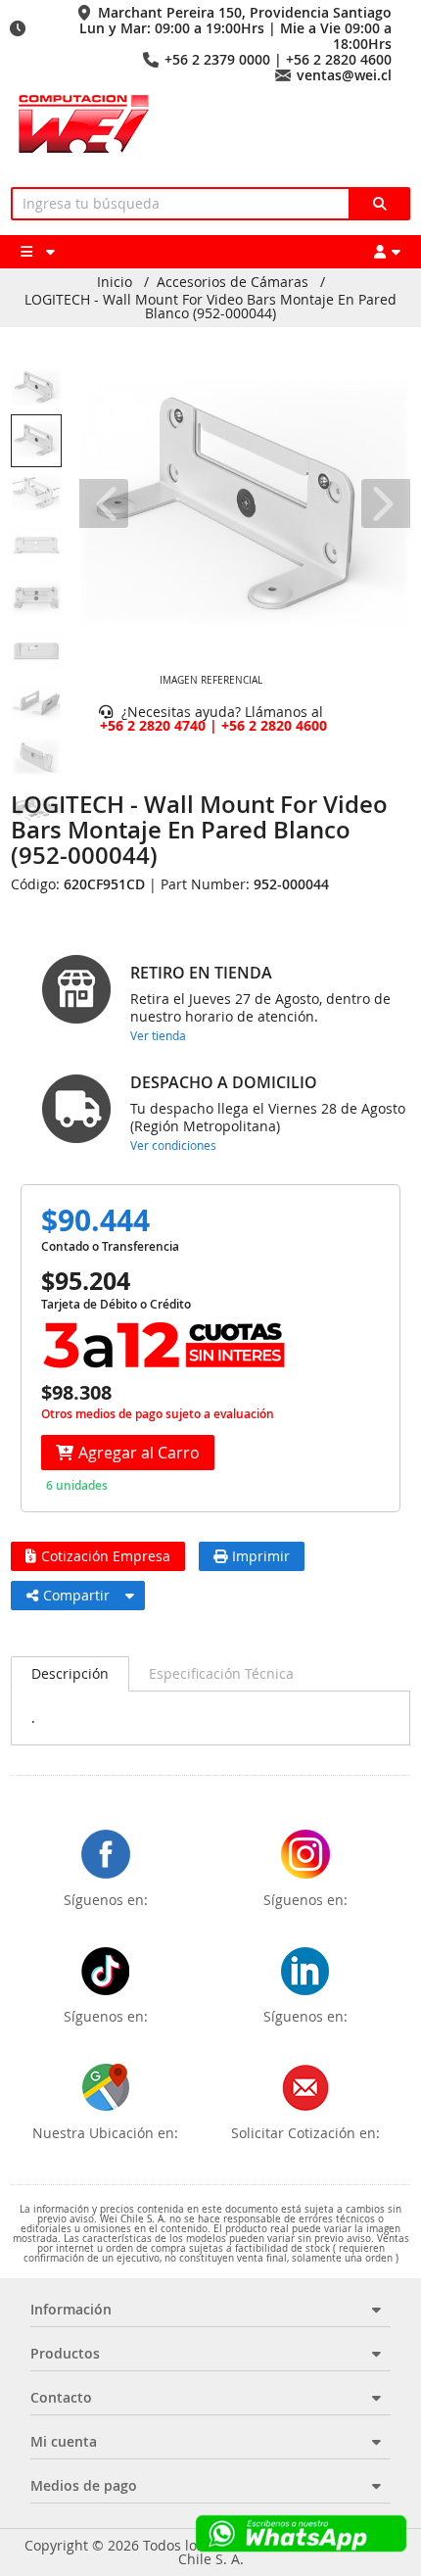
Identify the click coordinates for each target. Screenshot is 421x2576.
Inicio (115, 282)
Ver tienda (158, 1035)
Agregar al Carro (139, 1453)
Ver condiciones (173, 1145)
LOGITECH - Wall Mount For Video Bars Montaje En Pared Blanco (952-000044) (210, 307)
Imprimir (261, 1556)
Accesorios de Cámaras (233, 282)
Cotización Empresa (106, 1556)
